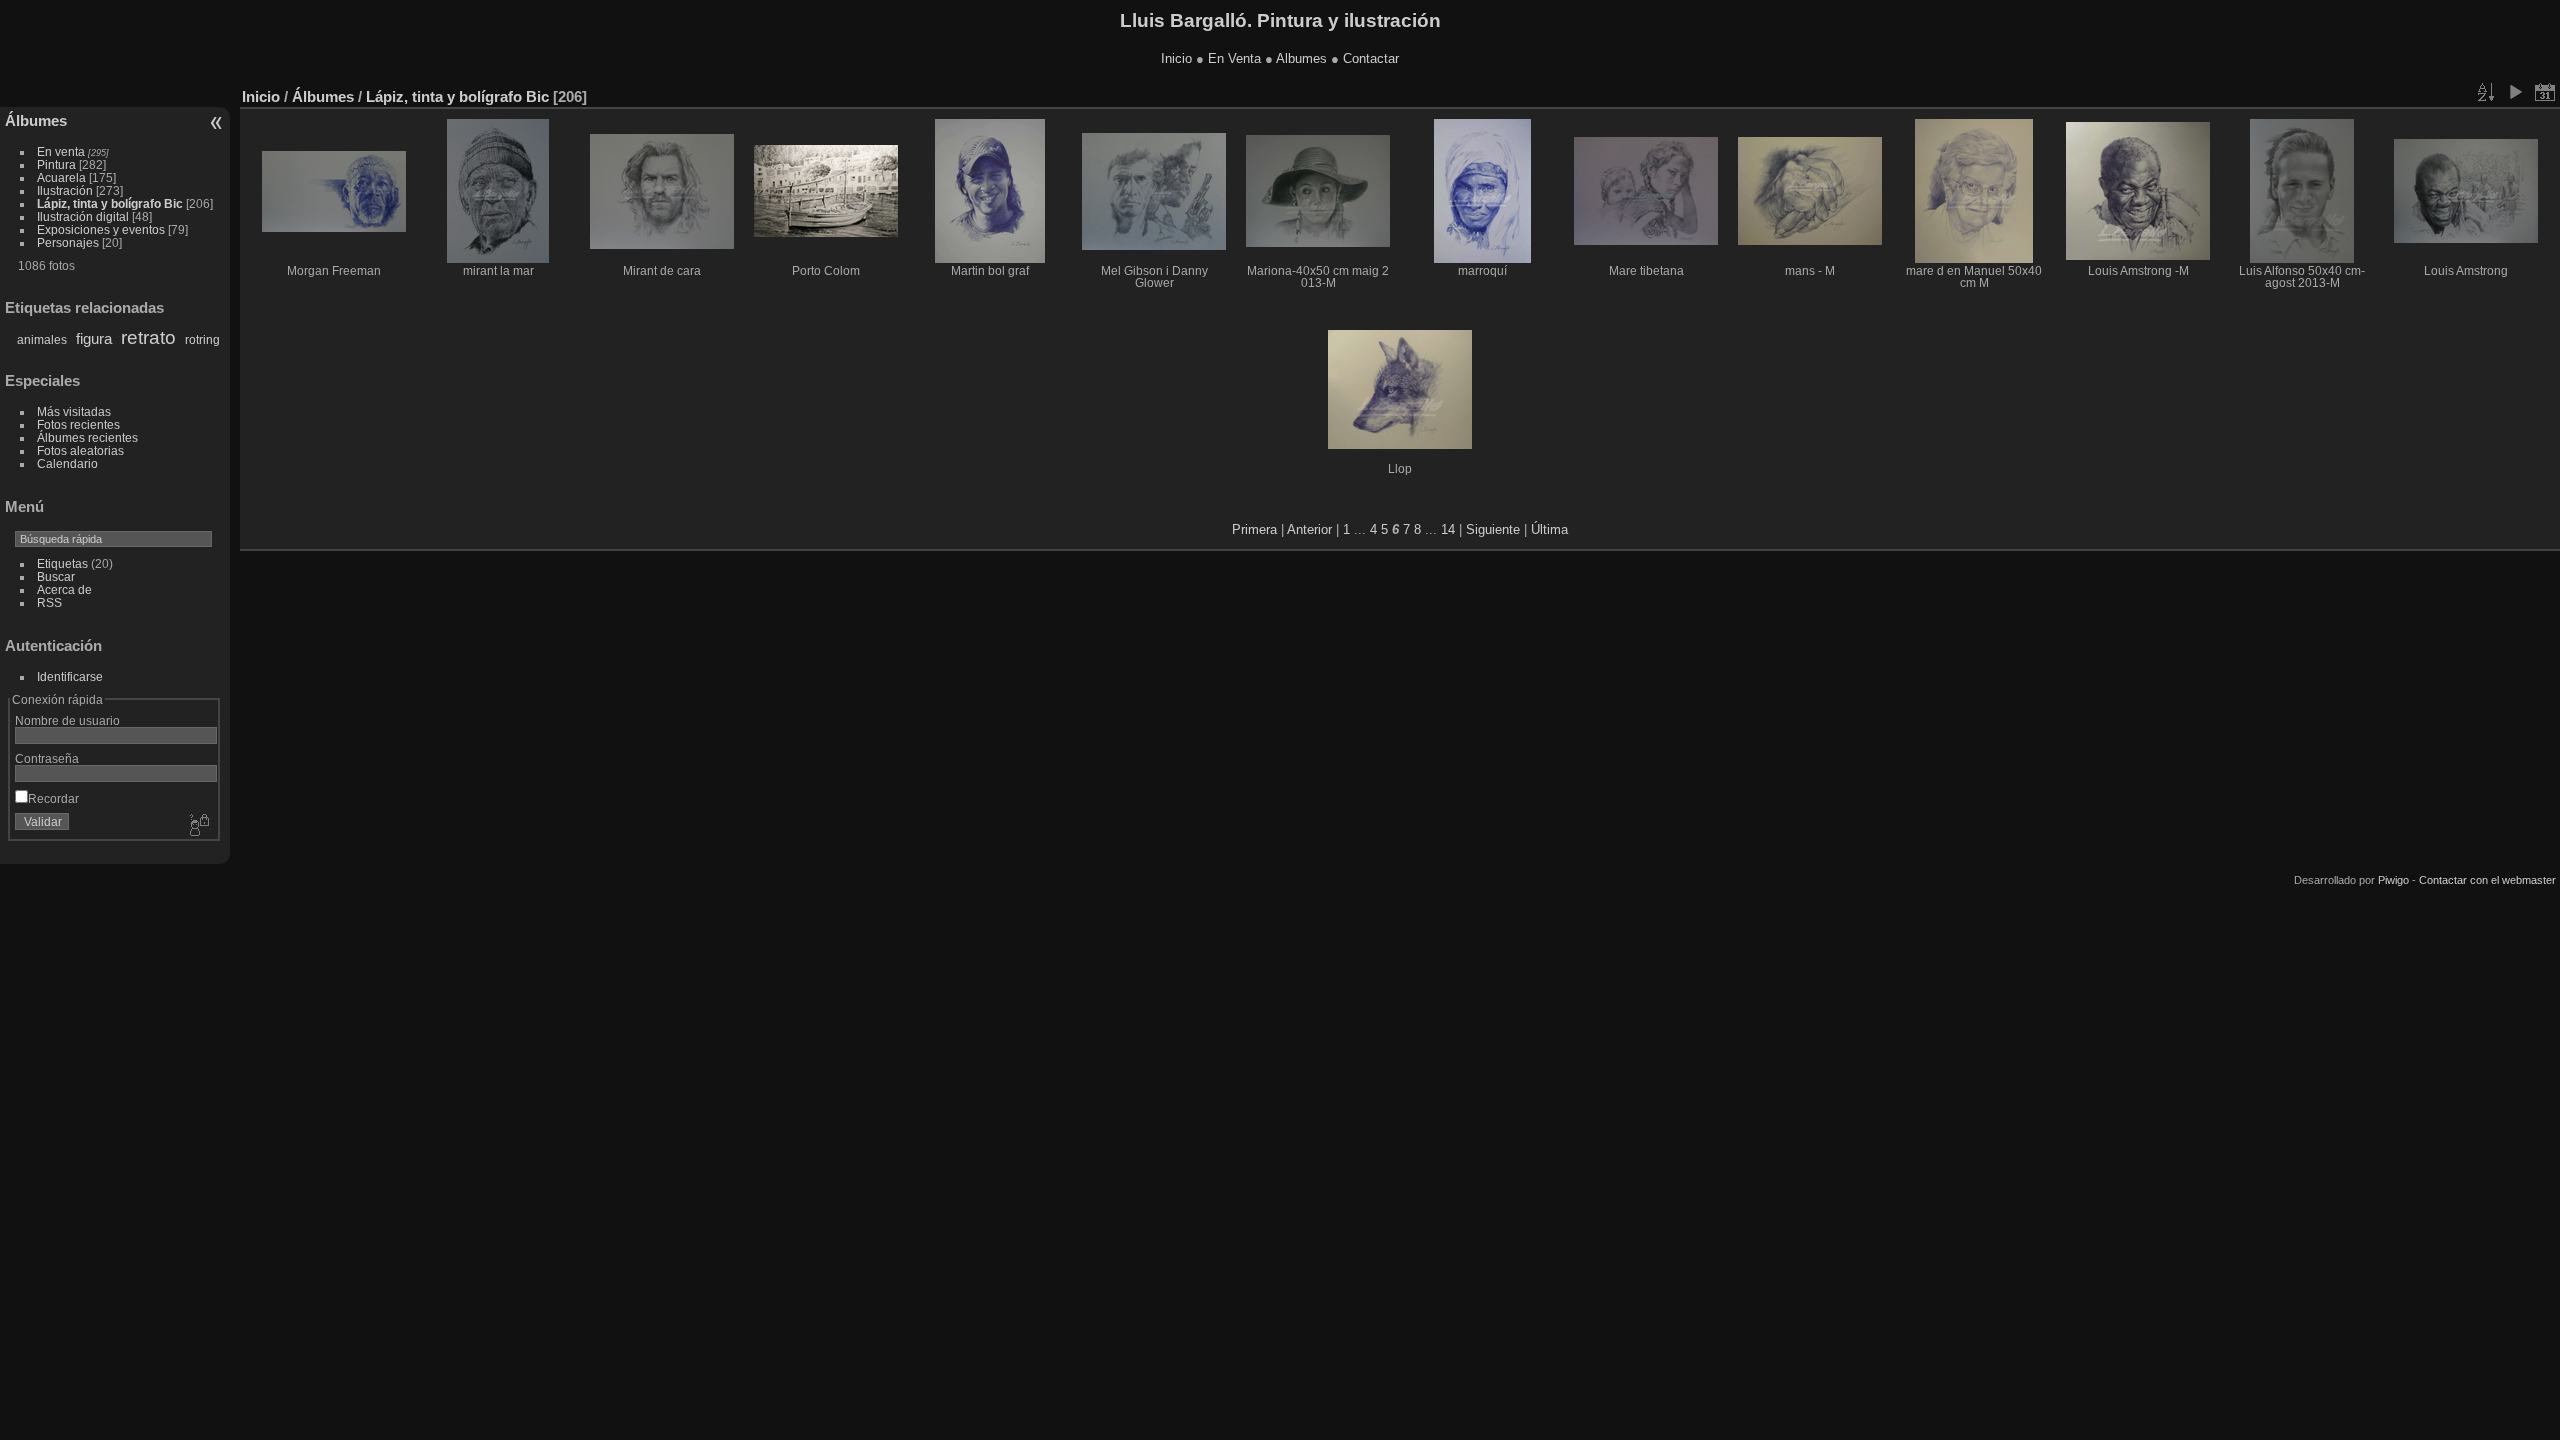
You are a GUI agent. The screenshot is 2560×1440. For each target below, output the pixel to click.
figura (94, 338)
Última (1549, 529)
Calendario (67, 463)
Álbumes (36, 120)
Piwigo (2393, 880)
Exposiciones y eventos (101, 229)
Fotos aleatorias (80, 450)
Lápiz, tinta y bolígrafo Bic (110, 203)
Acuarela (61, 177)
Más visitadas (74, 411)
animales (42, 340)
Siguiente (1493, 529)
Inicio (1176, 58)
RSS (49, 602)
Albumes (1301, 58)
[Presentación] (2515, 92)
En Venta (1234, 58)
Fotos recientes (78, 424)
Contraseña (47, 758)
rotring (202, 340)
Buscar (56, 576)
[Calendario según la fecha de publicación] (2545, 92)
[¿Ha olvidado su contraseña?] (198, 826)
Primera (1254, 529)
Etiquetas (62, 563)
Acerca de (64, 589)
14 (1448, 529)
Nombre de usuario (67, 720)
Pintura (56, 164)
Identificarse (70, 676)
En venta (61, 151)
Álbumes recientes (87, 437)
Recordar (53, 798)
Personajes (68, 242)
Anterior (1309, 529)
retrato (148, 337)
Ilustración (65, 190)
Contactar (1371, 58)
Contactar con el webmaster (2487, 880)
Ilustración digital (83, 216)
